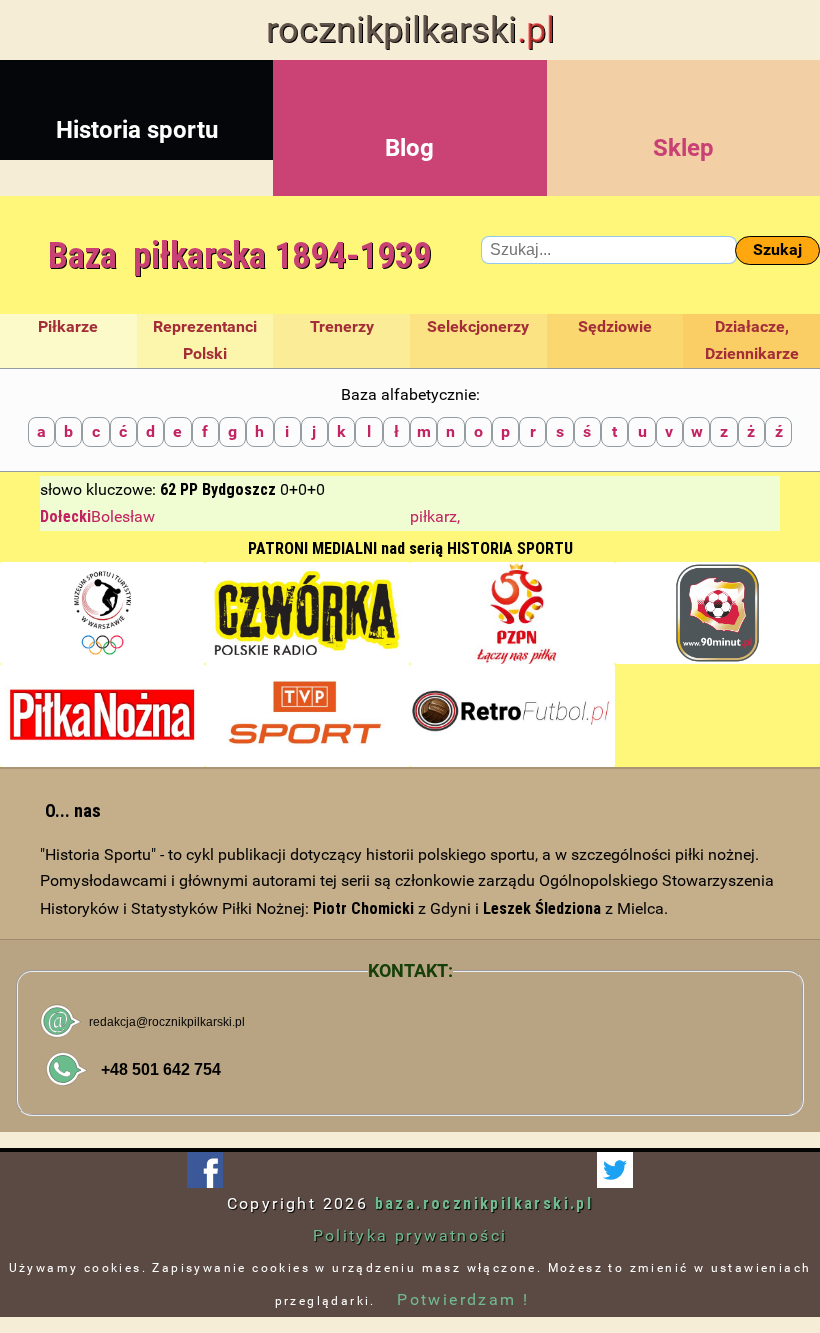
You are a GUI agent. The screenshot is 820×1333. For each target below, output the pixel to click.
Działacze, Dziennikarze (752, 340)
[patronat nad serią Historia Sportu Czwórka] (307, 613)
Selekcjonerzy (478, 326)
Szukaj (777, 249)
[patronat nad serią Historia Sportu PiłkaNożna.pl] (102, 715)
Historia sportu (137, 130)
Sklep (683, 148)
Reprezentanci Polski (205, 340)
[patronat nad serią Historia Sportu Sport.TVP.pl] (307, 715)
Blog (409, 148)
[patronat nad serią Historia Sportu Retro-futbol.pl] (512, 715)
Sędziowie (615, 326)
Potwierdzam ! (463, 1299)
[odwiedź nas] (615, 1170)
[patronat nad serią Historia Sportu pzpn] (512, 613)
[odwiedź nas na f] (205, 1170)
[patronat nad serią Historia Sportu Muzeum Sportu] (102, 613)
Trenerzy (342, 326)
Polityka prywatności (410, 1235)
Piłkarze (68, 326)
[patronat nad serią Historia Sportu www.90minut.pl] (717, 613)
